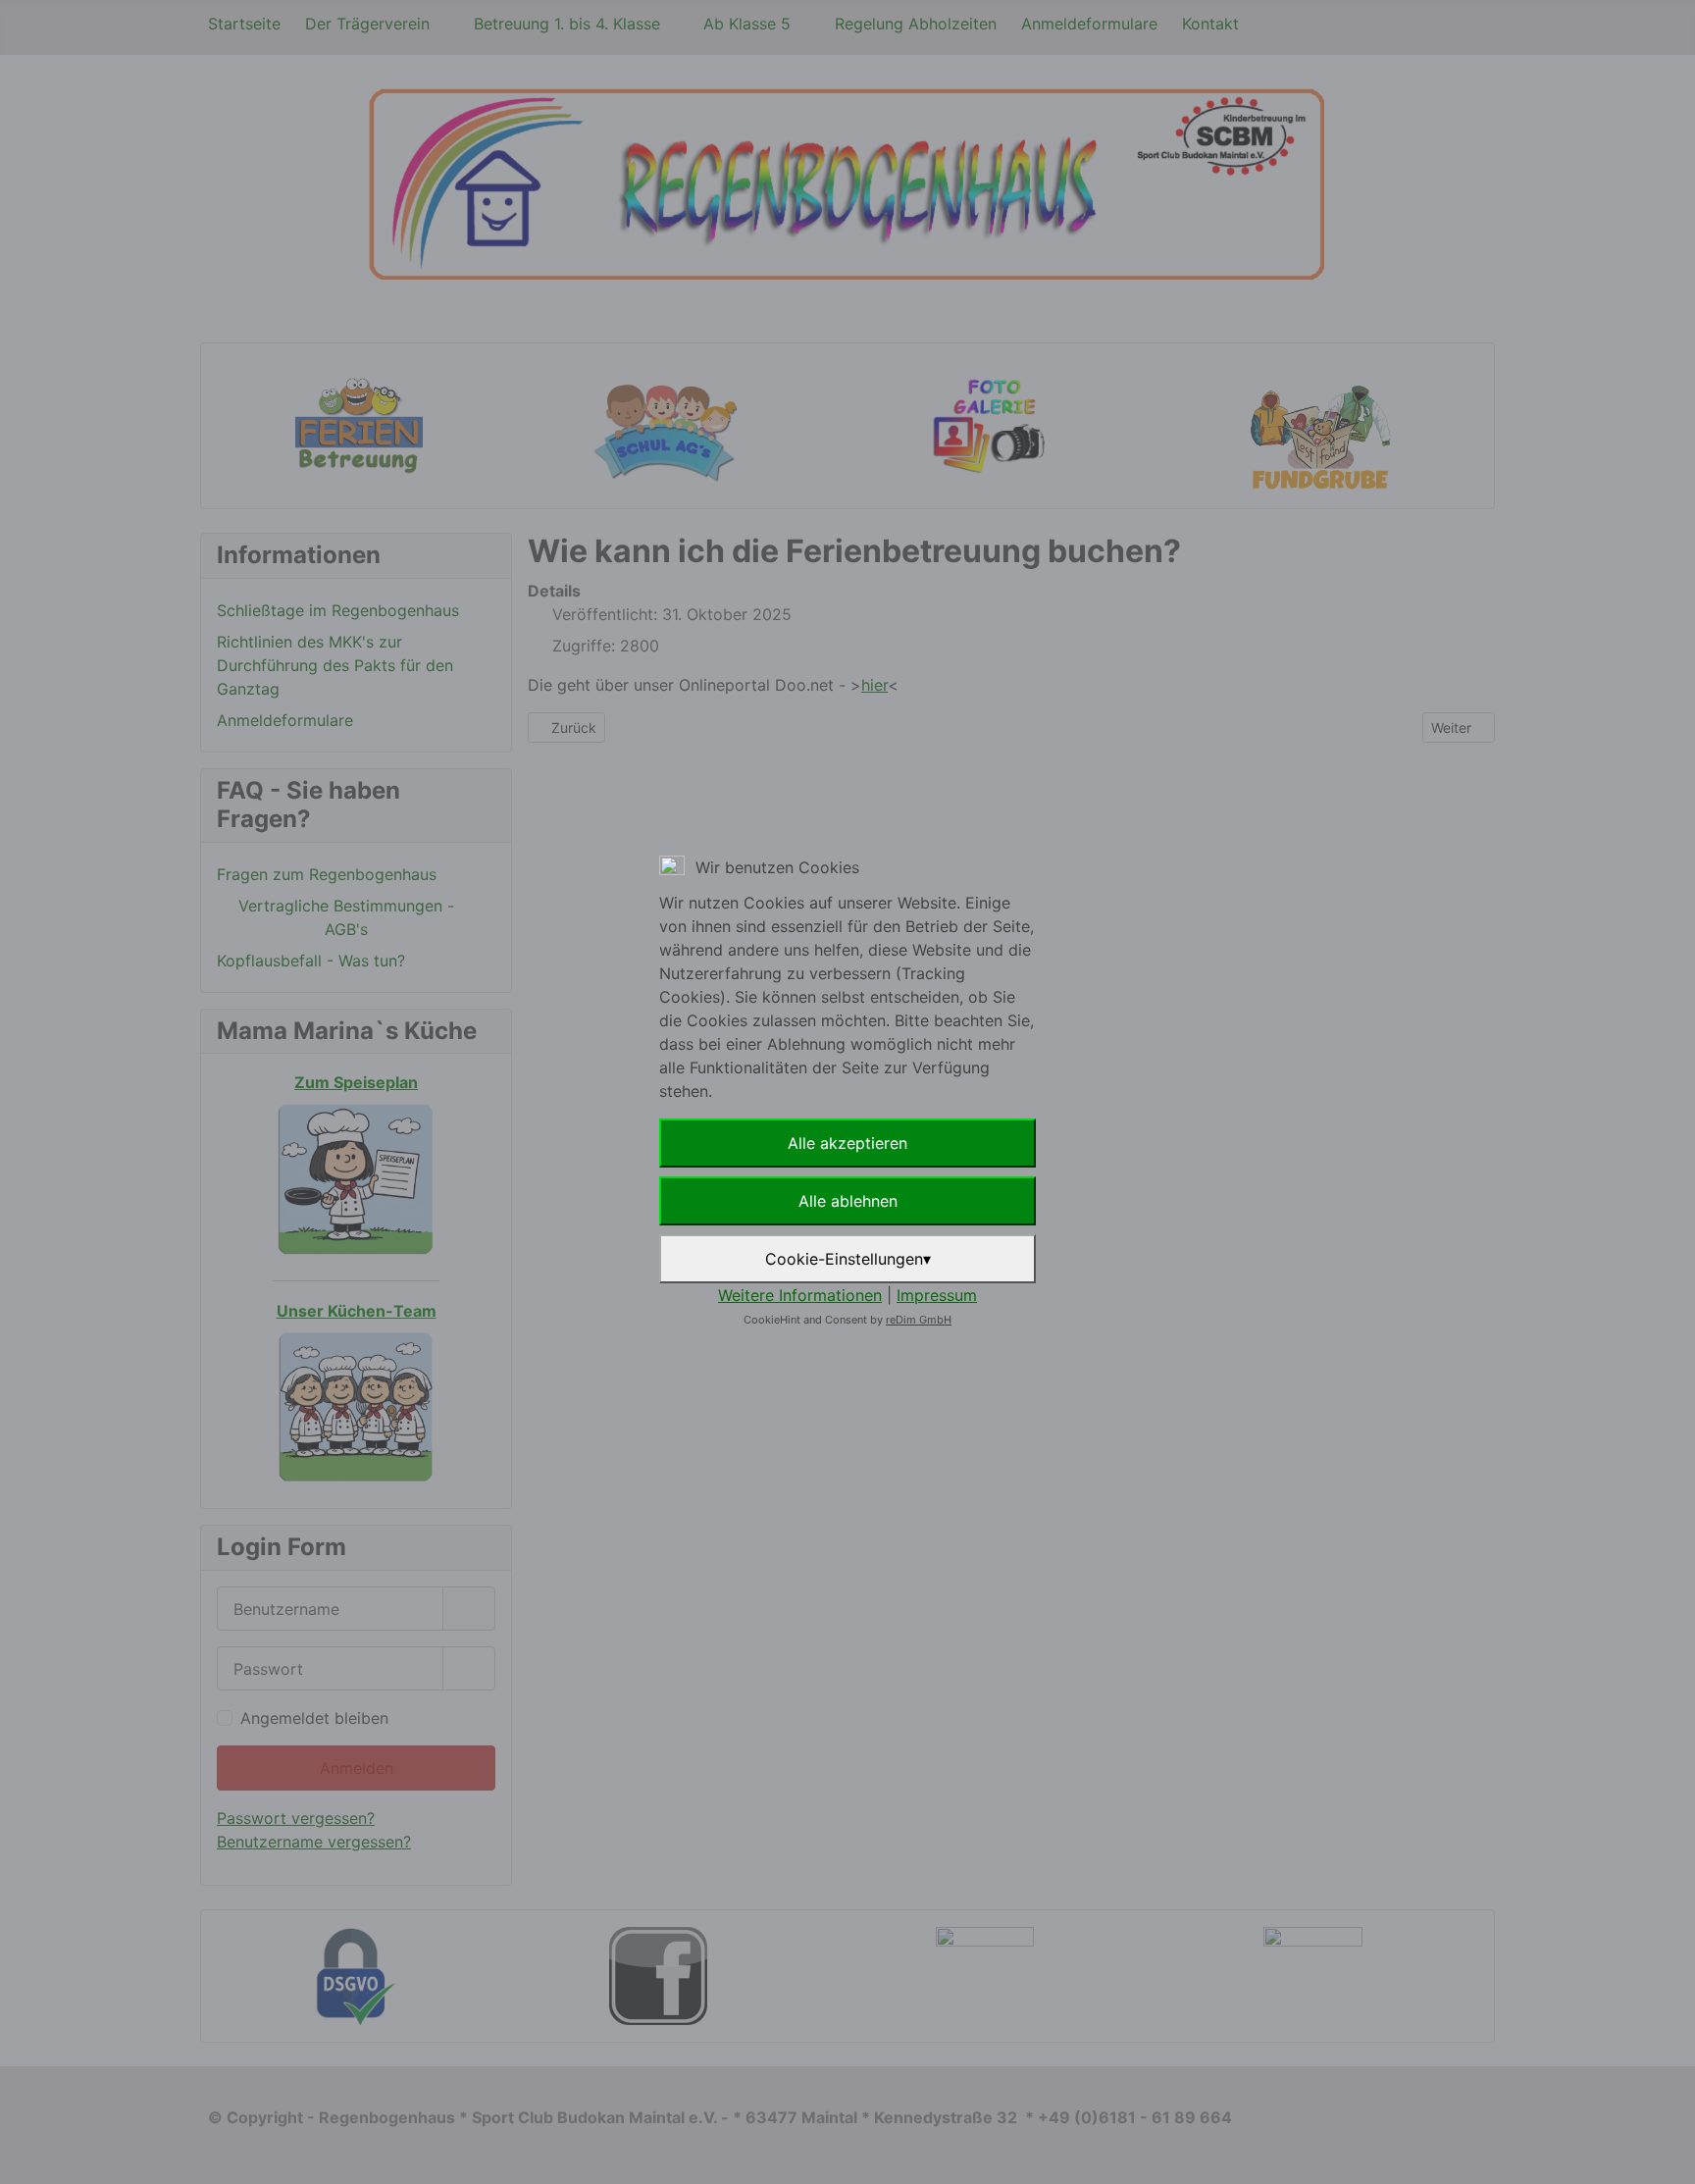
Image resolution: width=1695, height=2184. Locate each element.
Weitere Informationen (800, 1295)
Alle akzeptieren (847, 1143)
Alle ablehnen (848, 1201)
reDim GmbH (919, 1320)
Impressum (937, 1295)
